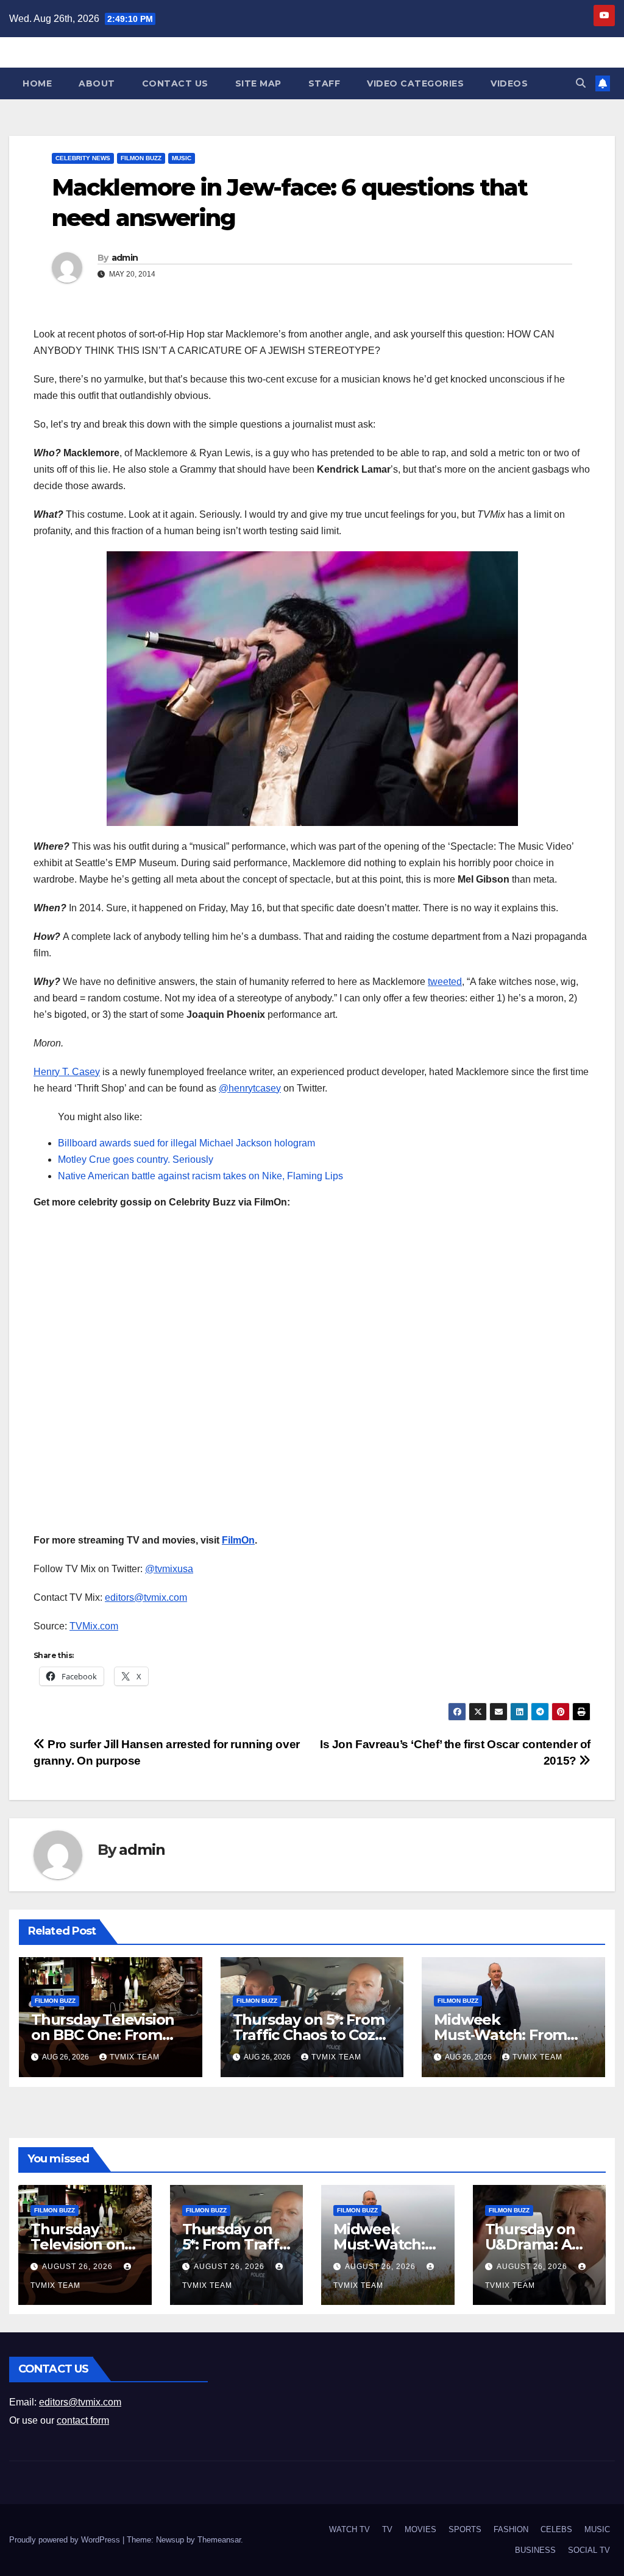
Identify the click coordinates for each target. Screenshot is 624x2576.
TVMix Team (135, 2057)
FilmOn (238, 1540)
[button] (581, 83)
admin (125, 258)
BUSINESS (535, 2550)
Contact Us (175, 83)
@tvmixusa (169, 1569)
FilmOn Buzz (141, 158)
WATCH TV (349, 2529)
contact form (83, 2420)
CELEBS (556, 2529)
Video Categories (415, 83)
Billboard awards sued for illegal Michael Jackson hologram (186, 1143)
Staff (324, 83)
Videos (509, 83)
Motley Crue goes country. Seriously (136, 1159)
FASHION (511, 2529)
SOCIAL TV (589, 2550)
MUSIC (182, 158)
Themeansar (219, 2540)
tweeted (445, 982)
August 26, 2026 (79, 2267)
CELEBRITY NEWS (83, 158)
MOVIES (420, 2529)
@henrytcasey (250, 1088)
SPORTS (465, 2529)
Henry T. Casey (67, 1072)
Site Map (258, 83)
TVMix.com (94, 1626)
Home (37, 83)
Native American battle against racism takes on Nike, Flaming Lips (200, 1176)
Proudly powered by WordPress (66, 2540)
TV (387, 2529)
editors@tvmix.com (146, 1597)
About (97, 83)
